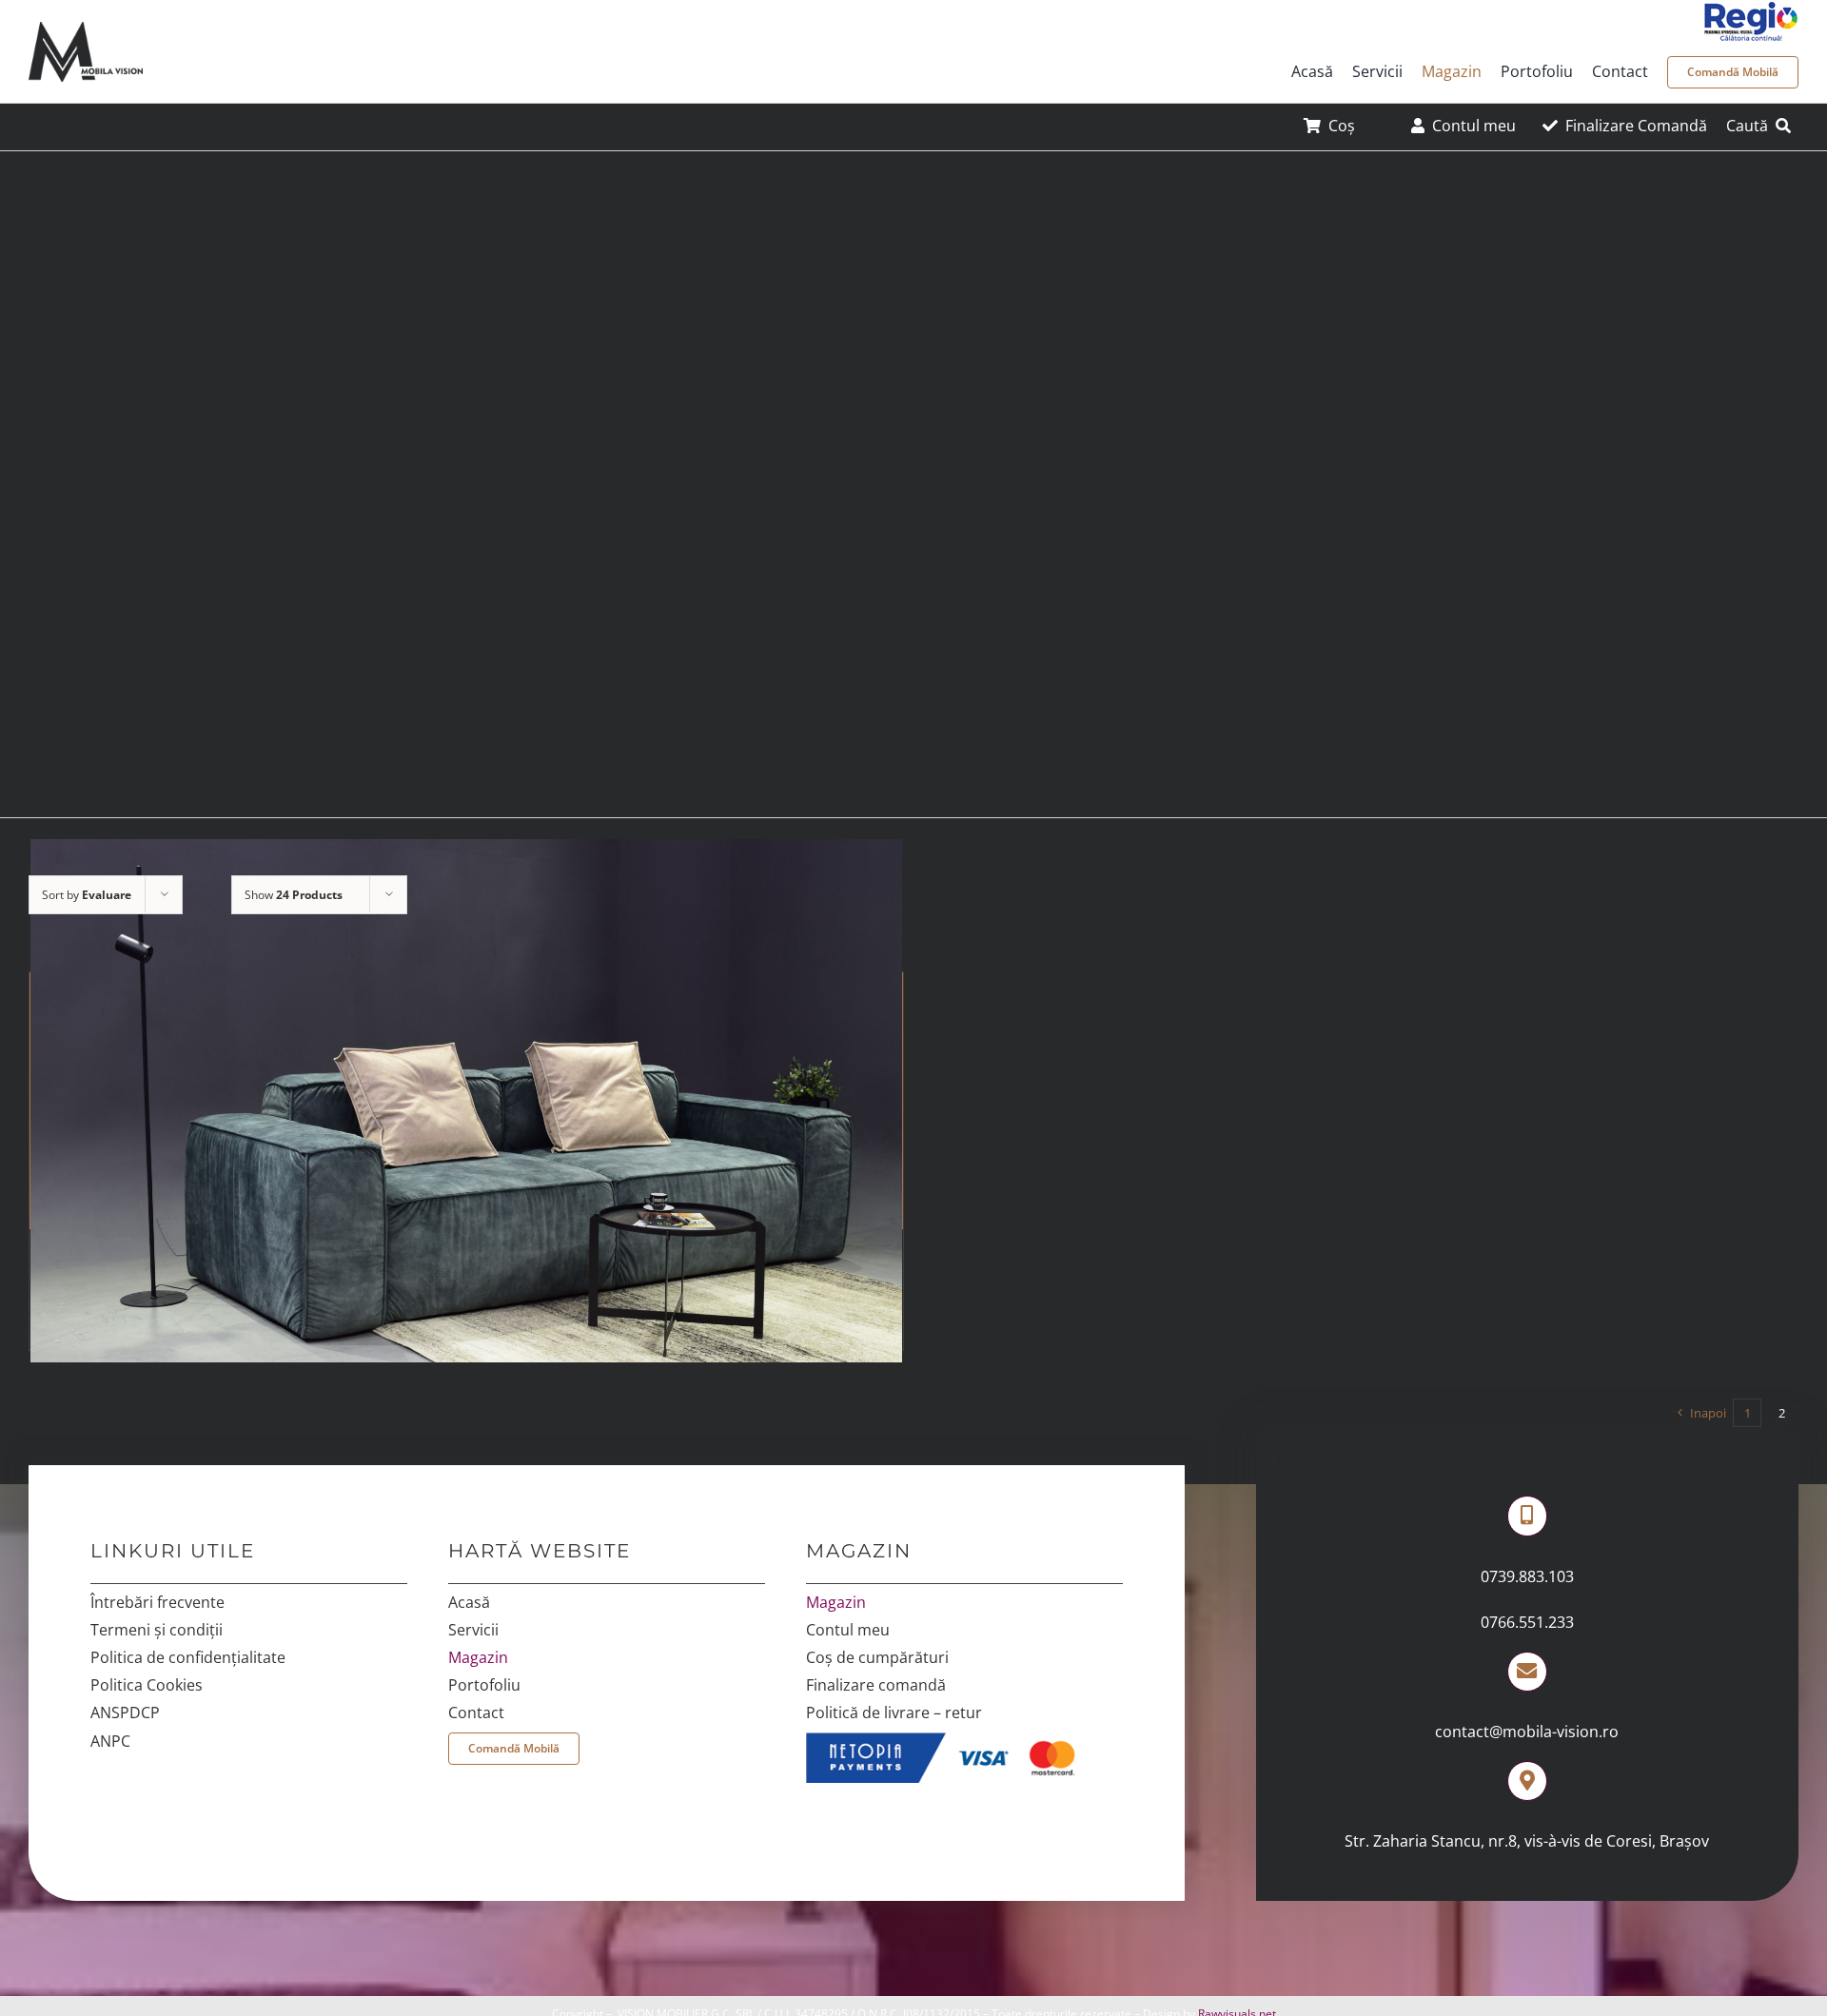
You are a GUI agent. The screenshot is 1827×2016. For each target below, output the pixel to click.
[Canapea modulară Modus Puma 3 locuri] (466, 1101)
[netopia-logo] (949, 1740)
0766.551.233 (1527, 1622)
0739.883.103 (1527, 1576)
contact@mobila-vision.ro (1527, 1732)
